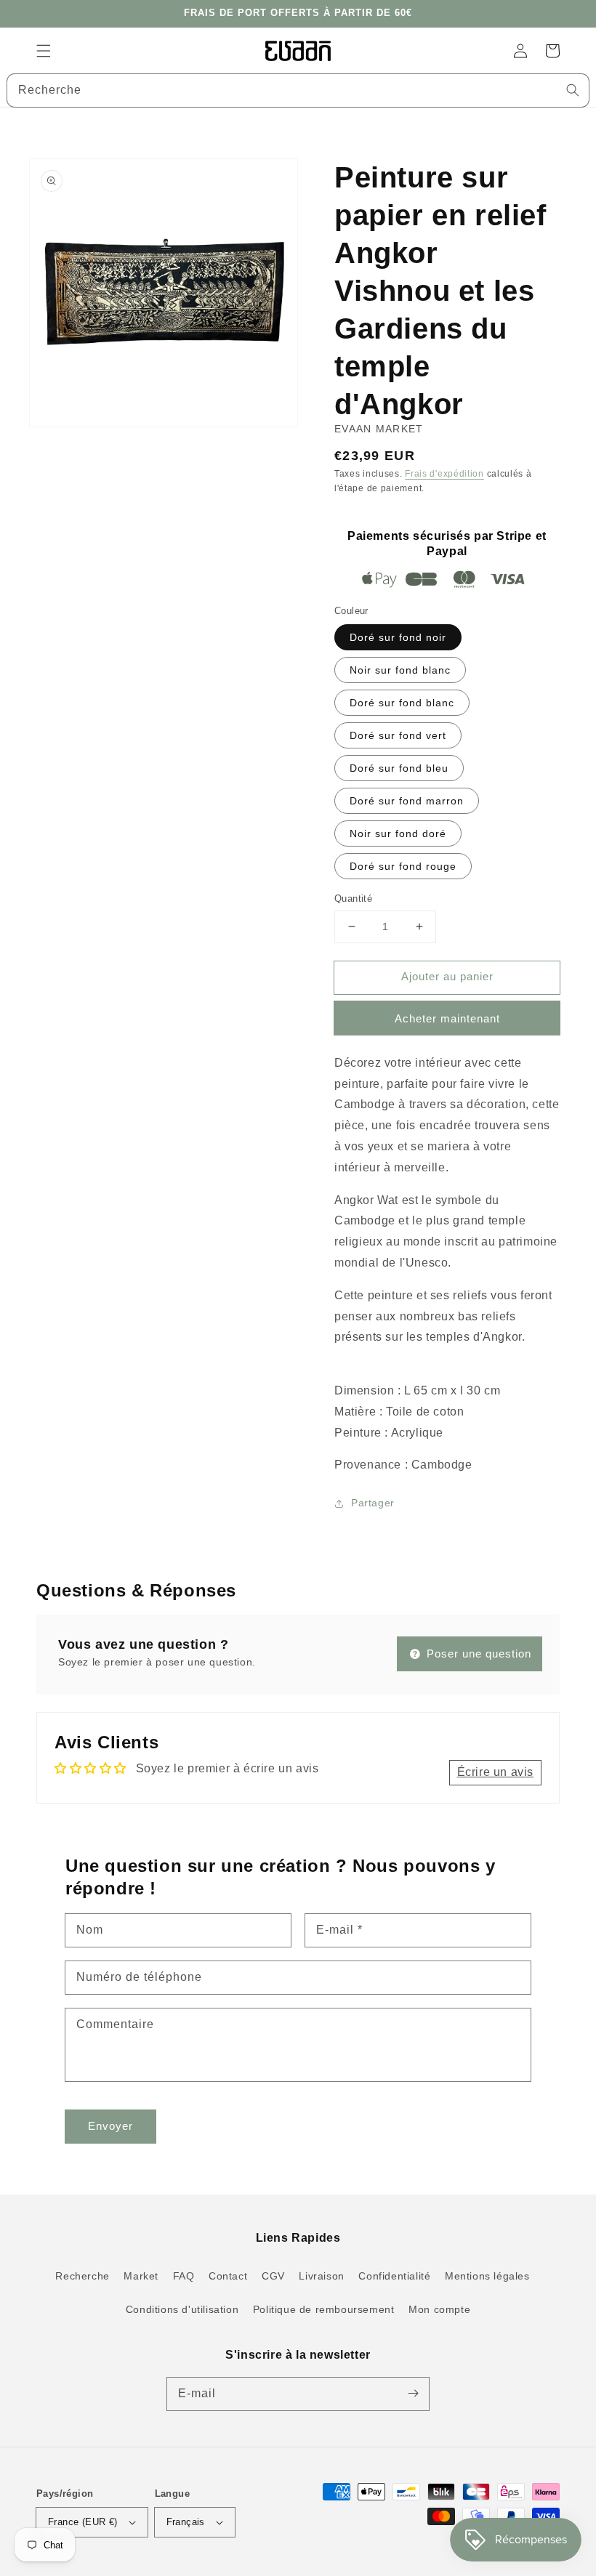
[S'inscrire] (413, 2394)
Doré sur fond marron (407, 801)
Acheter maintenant (447, 1018)
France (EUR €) (83, 2522)
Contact (228, 2276)
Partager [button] (373, 1503)
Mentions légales (487, 2276)
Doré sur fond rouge (403, 866)
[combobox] (298, 90)
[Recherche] (573, 90)
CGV (273, 2276)
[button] (44, 51)
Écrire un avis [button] (495, 1772)
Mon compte (439, 2309)
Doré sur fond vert (398, 735)
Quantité (353, 899)
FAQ (184, 2276)
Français (186, 2522)
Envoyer (110, 2126)
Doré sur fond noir (398, 637)
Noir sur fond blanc (400, 670)
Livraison (321, 2276)
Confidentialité (394, 2276)
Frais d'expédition (444, 474)
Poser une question (477, 1654)
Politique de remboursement (324, 2309)
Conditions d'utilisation (182, 2309)
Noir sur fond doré (398, 833)
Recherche (82, 2276)
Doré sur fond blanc (402, 703)
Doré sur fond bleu (399, 768)
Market (141, 2276)
